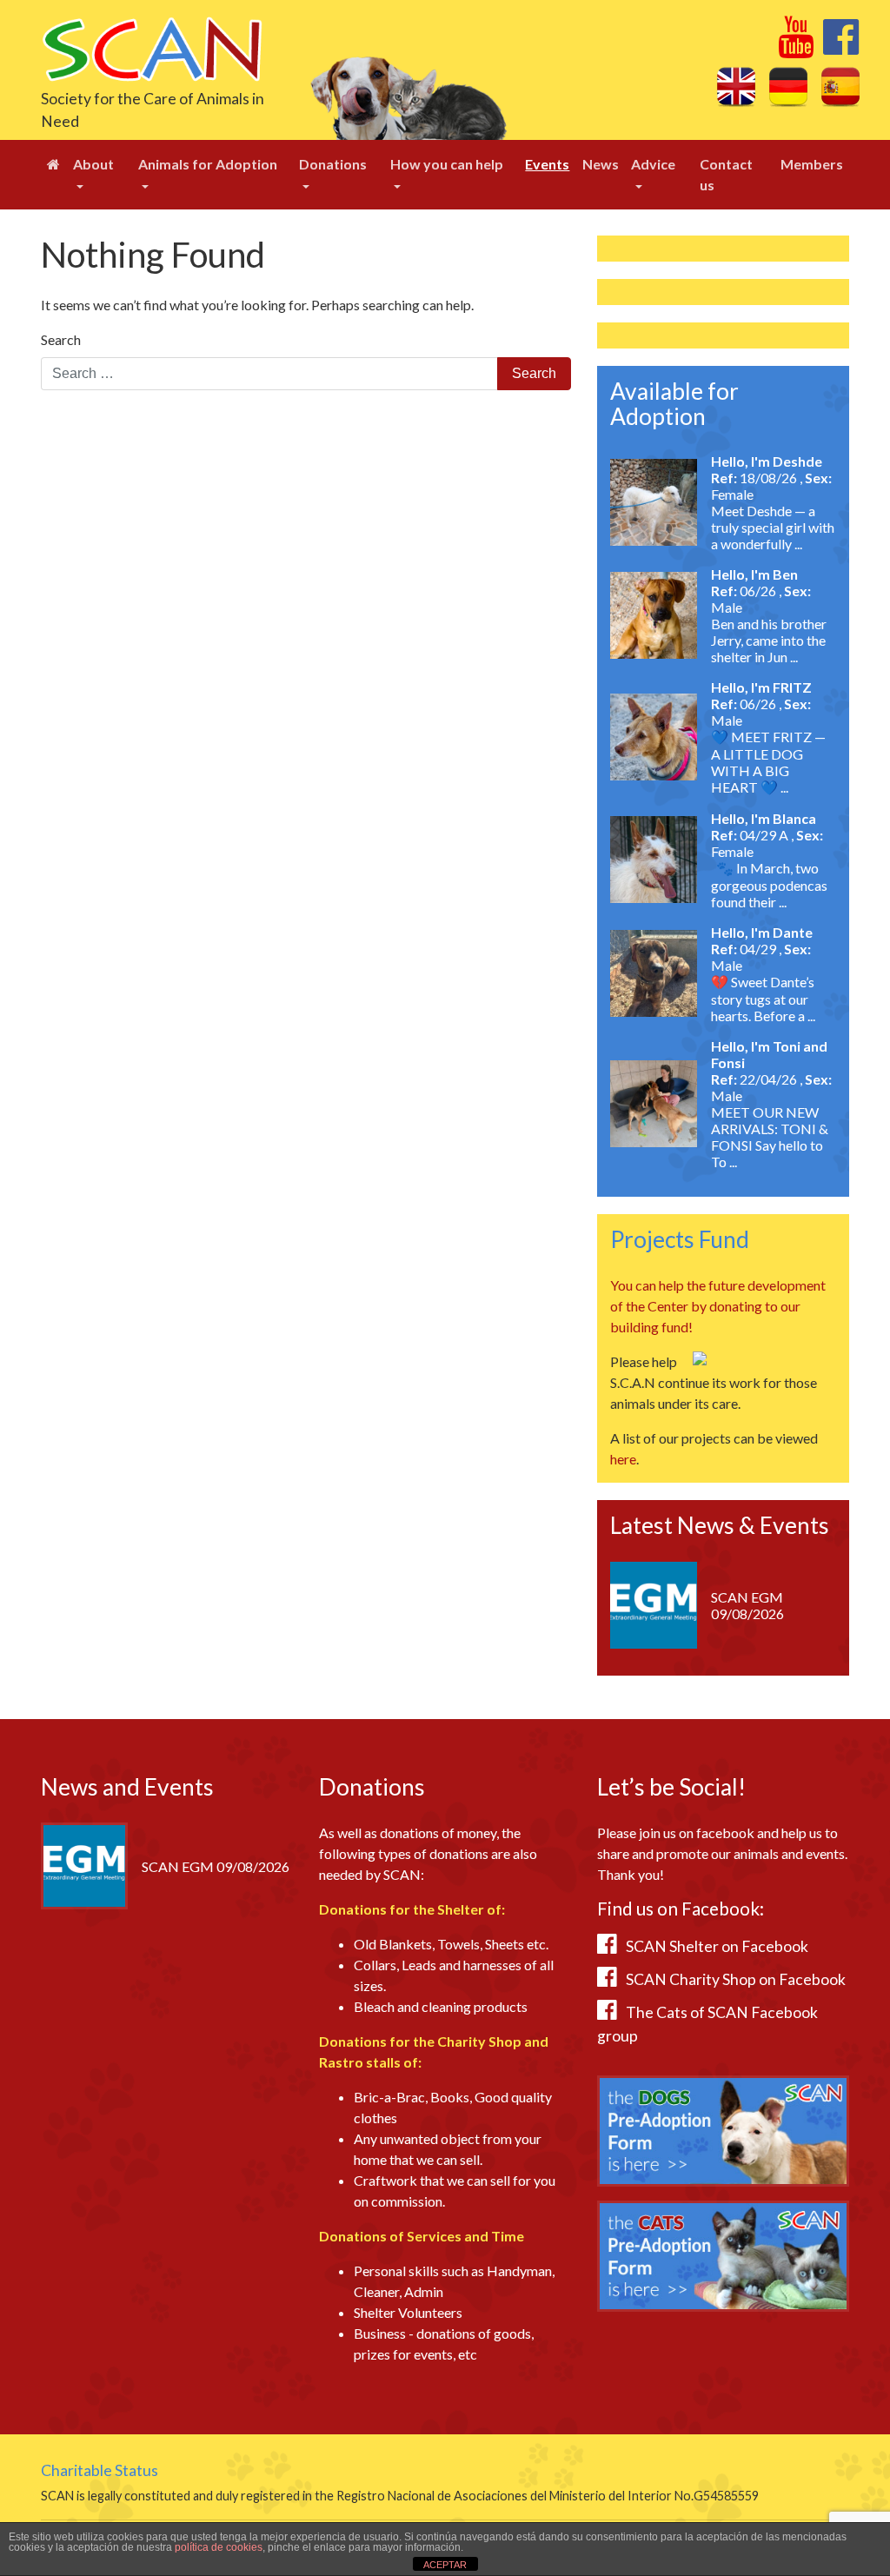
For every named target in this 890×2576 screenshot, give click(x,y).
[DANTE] (654, 971)
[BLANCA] (654, 857)
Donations (333, 164)
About (93, 164)
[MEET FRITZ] (654, 735)
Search (61, 339)
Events (547, 164)
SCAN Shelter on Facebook (717, 1946)
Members (812, 164)
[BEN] (654, 613)
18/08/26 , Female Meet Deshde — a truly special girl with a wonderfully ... (773, 511)
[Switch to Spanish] (840, 86)
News (601, 164)
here (623, 1459)
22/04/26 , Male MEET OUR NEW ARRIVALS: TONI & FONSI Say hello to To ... (771, 1120)
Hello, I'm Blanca (764, 818)
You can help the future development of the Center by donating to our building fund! (718, 1306)
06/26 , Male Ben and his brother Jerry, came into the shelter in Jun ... (769, 624)
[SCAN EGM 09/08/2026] (654, 1603)
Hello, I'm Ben (754, 574)
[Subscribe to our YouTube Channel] (796, 46)
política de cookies (219, 2547)
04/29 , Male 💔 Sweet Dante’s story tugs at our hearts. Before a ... (763, 982)
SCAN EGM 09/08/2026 (747, 1605)
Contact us (726, 174)
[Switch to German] (788, 86)
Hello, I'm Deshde (767, 461)
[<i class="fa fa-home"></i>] (53, 164)
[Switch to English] (736, 86)
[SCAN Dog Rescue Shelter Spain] (152, 47)
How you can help (447, 164)
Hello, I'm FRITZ (761, 687)
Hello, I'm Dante (762, 932)
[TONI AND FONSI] (654, 1102)
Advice (653, 164)
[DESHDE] (654, 500)
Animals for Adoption (208, 164)
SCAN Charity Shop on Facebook (736, 1979)
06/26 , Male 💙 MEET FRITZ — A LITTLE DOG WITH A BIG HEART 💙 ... (768, 745)
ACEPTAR (445, 2565)
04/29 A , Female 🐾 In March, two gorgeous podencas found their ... (769, 868)
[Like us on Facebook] (841, 46)
